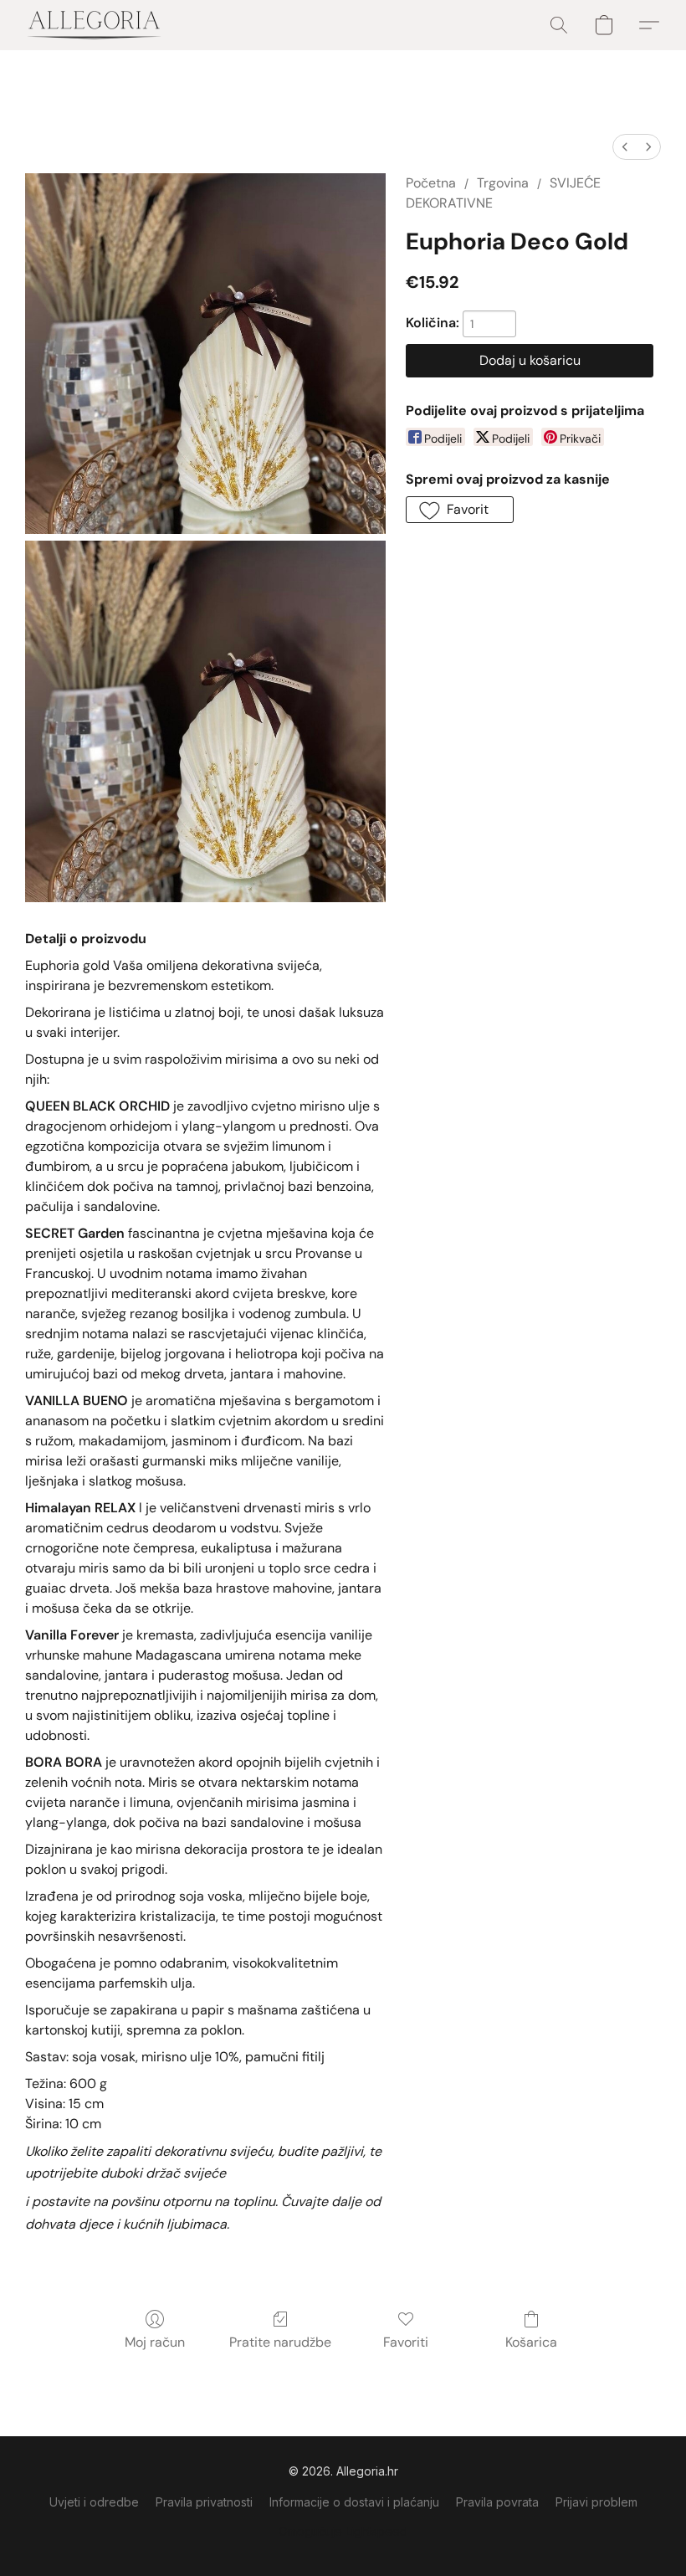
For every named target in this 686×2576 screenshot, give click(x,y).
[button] (94, 25)
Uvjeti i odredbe (94, 2502)
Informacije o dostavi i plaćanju (354, 2502)
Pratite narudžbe (280, 2342)
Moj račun (155, 2342)
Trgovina (503, 183)
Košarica (531, 2342)
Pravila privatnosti (204, 2502)
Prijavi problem (596, 2502)
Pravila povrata (497, 2502)
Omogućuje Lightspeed (343, 2531)
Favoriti (406, 2342)
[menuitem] (625, 147)
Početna (431, 183)
